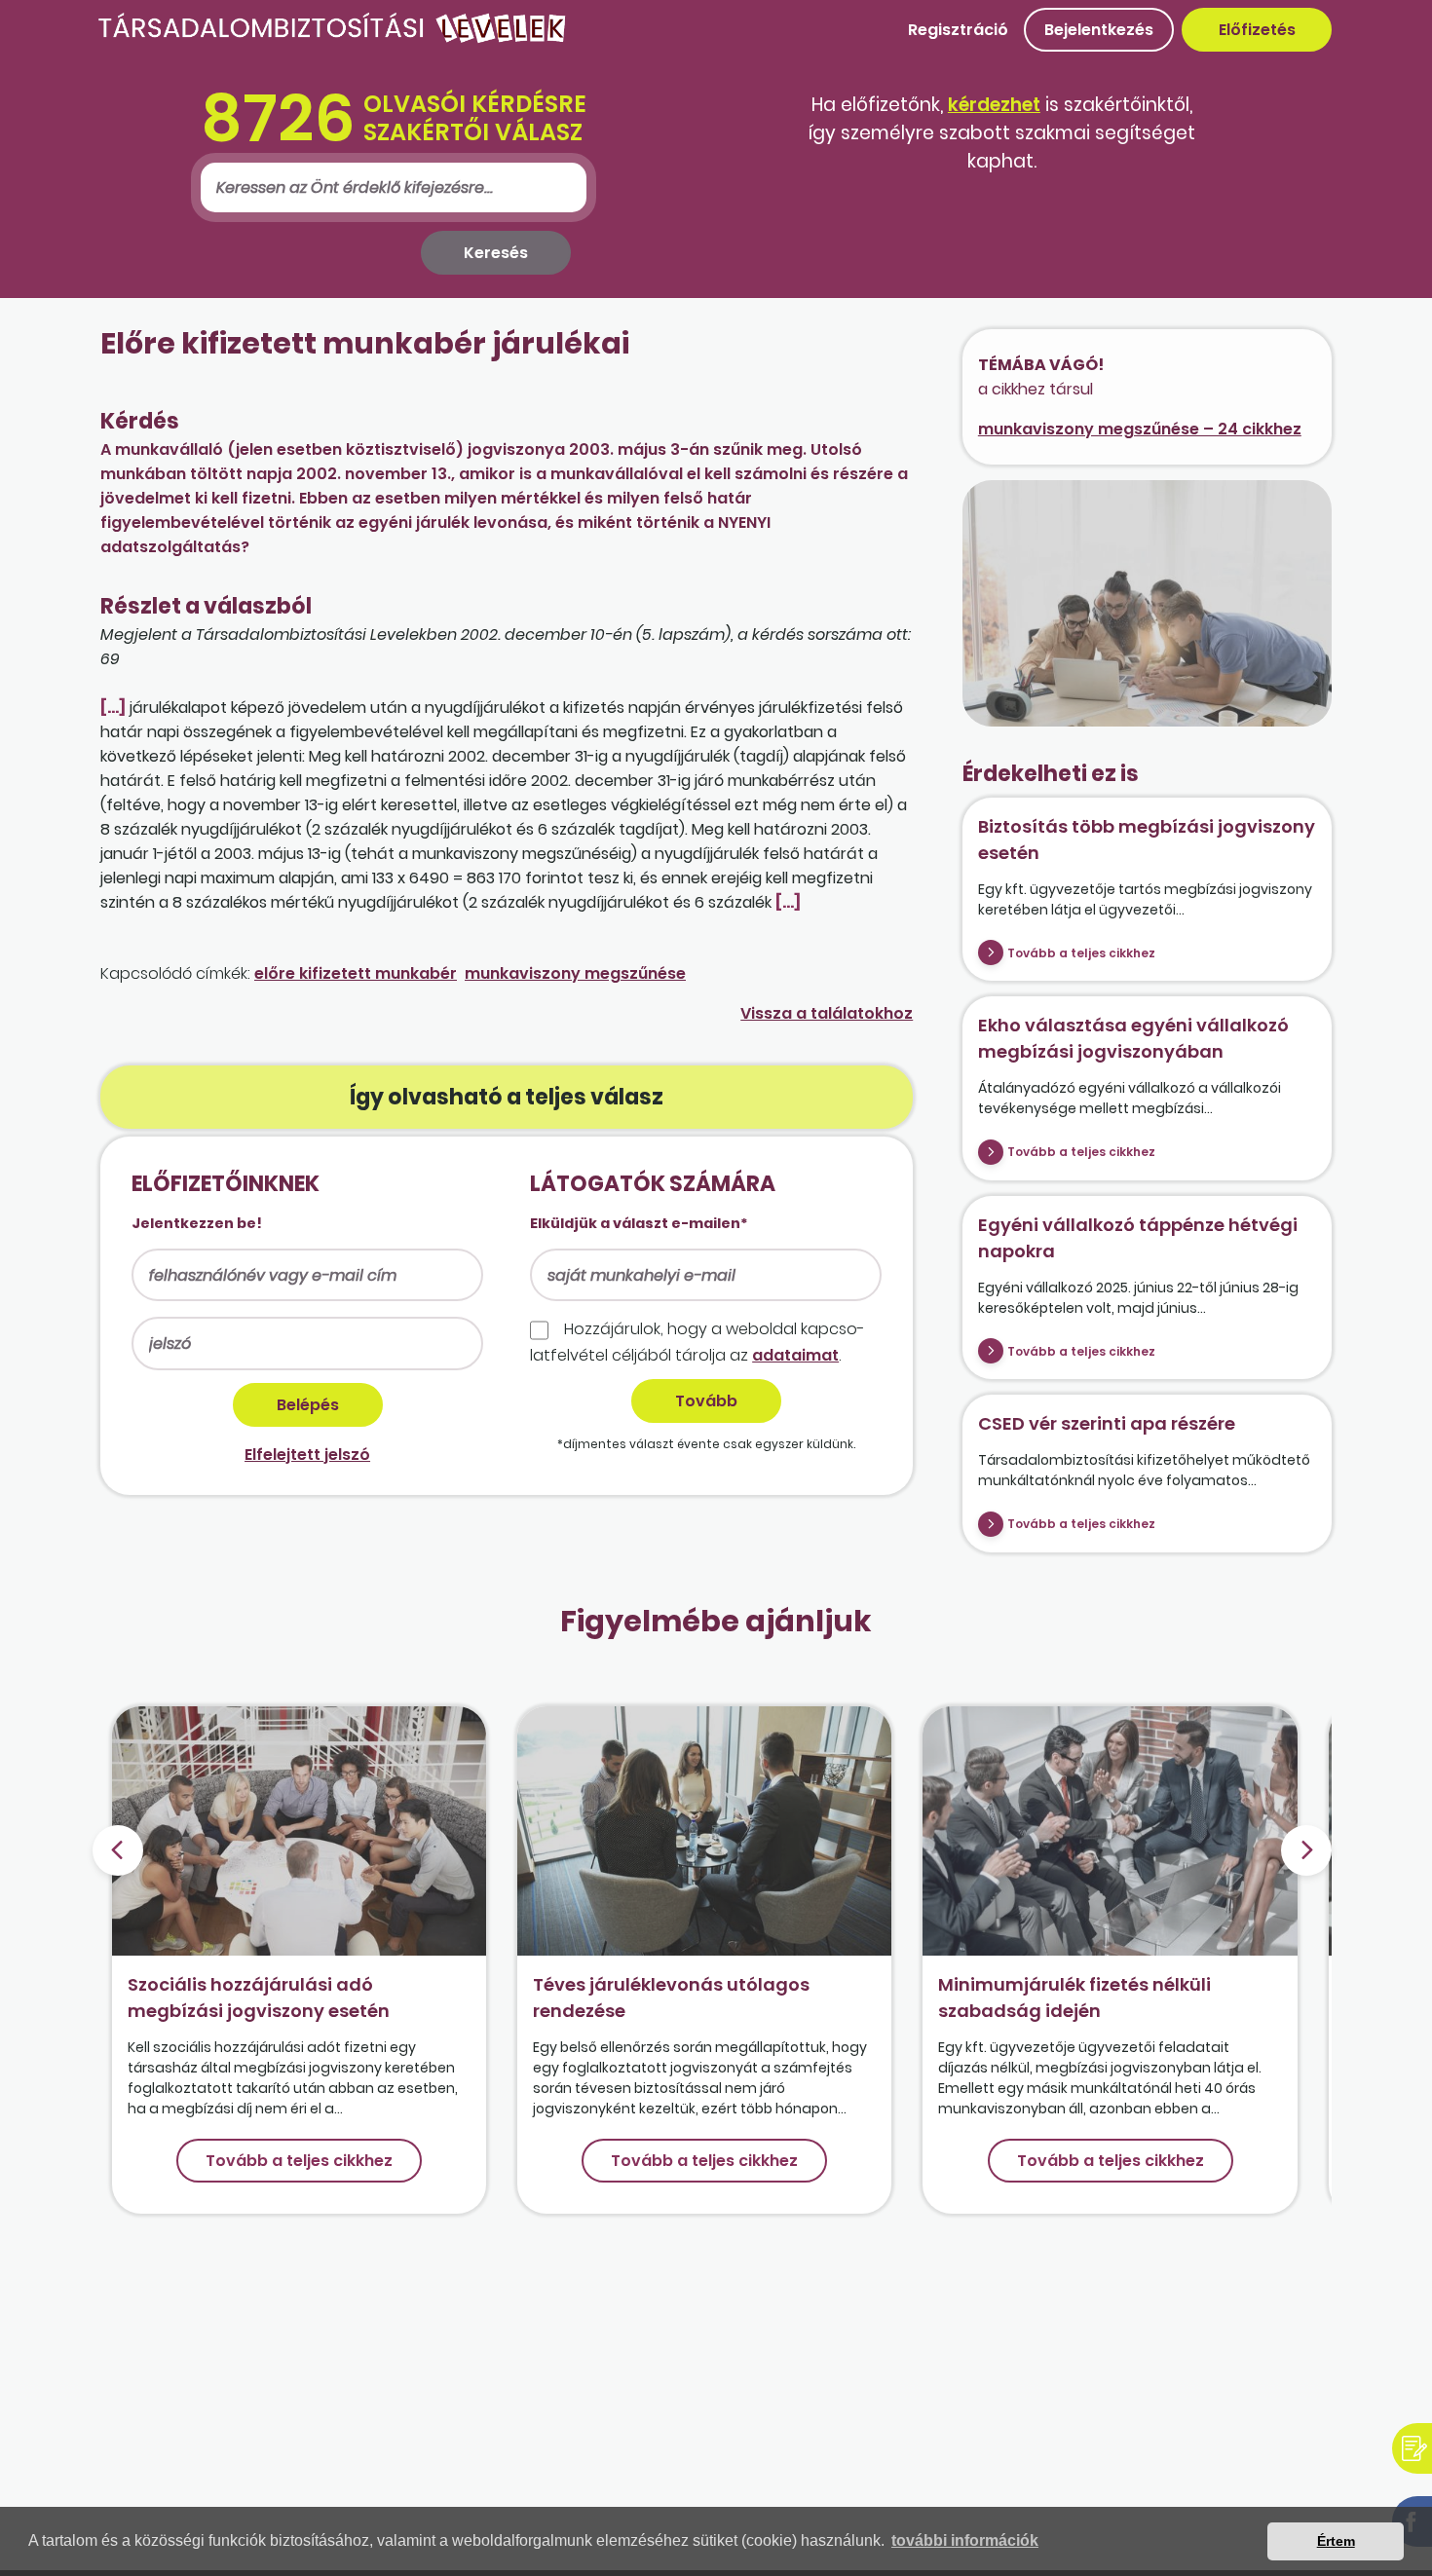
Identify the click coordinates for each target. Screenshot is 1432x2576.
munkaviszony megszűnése (575, 973)
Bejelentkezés (1099, 30)
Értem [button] (1336, 2541)
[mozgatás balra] (118, 1850)
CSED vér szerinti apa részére (1107, 1423)
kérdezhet (994, 105)
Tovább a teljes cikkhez (1081, 953)
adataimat (795, 1355)
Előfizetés (1257, 30)
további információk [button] (965, 2540)
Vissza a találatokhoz (827, 1013)
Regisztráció (958, 30)
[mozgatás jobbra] (1306, 1850)
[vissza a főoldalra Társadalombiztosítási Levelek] (333, 38)
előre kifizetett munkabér (356, 973)
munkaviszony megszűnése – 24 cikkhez (1140, 429)
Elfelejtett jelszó (307, 1455)
